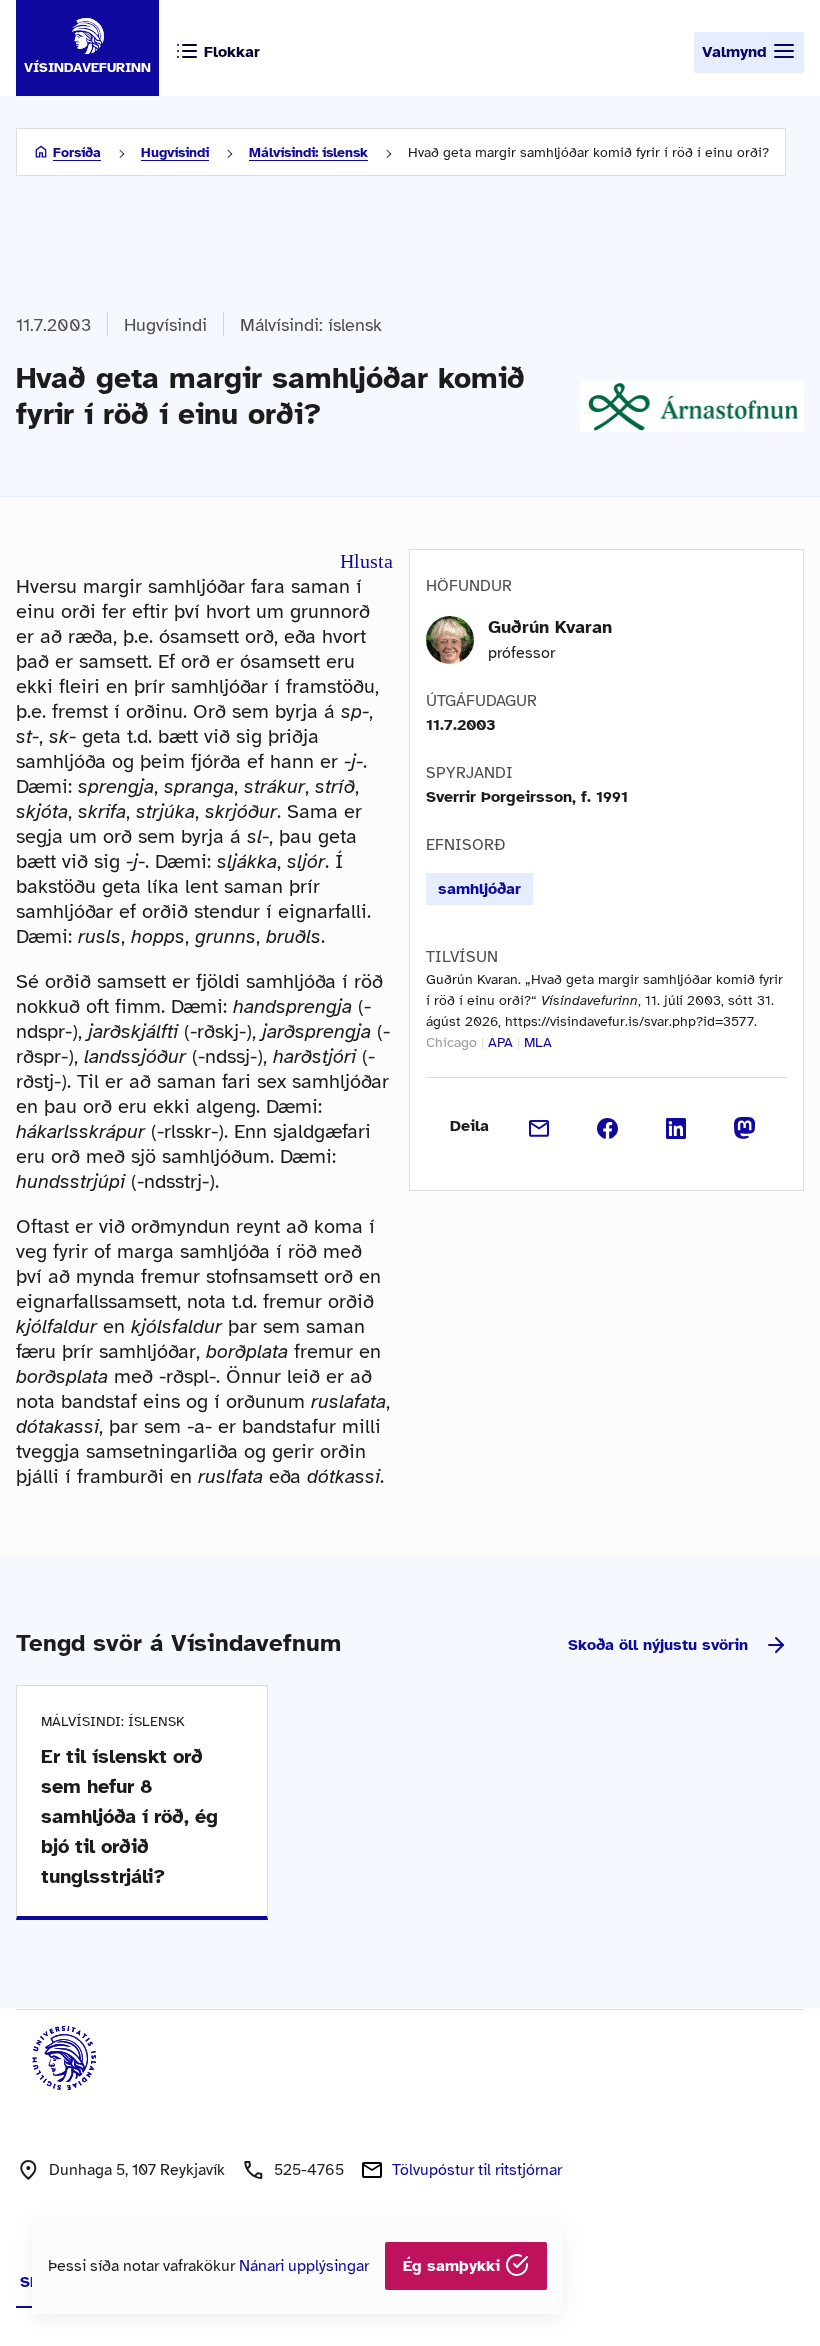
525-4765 (309, 2170)
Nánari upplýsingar (304, 2266)
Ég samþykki (454, 2266)
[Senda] (539, 1126)
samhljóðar (479, 889)
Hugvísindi (175, 152)
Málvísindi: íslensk (308, 152)
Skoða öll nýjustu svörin (658, 1645)
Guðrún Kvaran (550, 627)
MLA (538, 1042)
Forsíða (77, 152)
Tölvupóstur (477, 2170)
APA (500, 1042)
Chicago (451, 1042)
